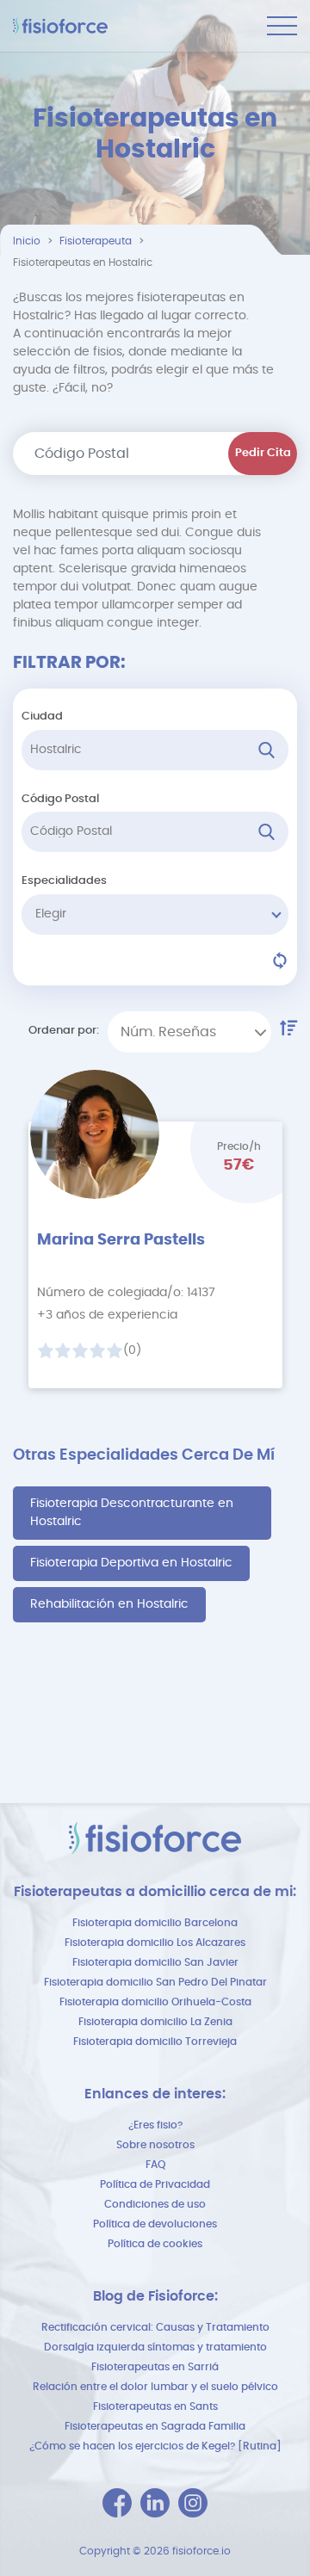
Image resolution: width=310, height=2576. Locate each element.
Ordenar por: (64, 1031)
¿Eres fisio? (155, 2125)
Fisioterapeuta (96, 241)
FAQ (155, 2165)
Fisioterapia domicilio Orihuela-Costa (155, 2002)
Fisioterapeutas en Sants (155, 2406)
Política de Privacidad (155, 2184)
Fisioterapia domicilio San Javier (155, 1962)
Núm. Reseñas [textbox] (168, 1032)
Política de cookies (155, 2244)
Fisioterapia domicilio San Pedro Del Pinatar (155, 1982)
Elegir (51, 914)
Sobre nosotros (155, 2145)
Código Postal (60, 799)
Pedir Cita (263, 453)
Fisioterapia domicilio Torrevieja (155, 2042)
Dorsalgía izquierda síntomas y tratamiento (155, 2347)
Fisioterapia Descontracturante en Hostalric (132, 1513)
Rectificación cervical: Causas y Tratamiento (155, 2327)
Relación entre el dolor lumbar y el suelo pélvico (155, 2387)
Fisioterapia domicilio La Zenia (155, 2022)
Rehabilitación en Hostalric (109, 1604)
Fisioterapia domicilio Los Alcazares (155, 1943)
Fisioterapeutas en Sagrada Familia (155, 2426)
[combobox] (189, 1032)
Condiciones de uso (155, 2204)
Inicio (27, 241)
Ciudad (42, 717)
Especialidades (64, 881)
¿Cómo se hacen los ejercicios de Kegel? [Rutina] (155, 2446)
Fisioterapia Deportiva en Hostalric (131, 1563)
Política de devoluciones (155, 2224)
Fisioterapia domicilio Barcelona (155, 1923)
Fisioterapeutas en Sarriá (155, 2367)
